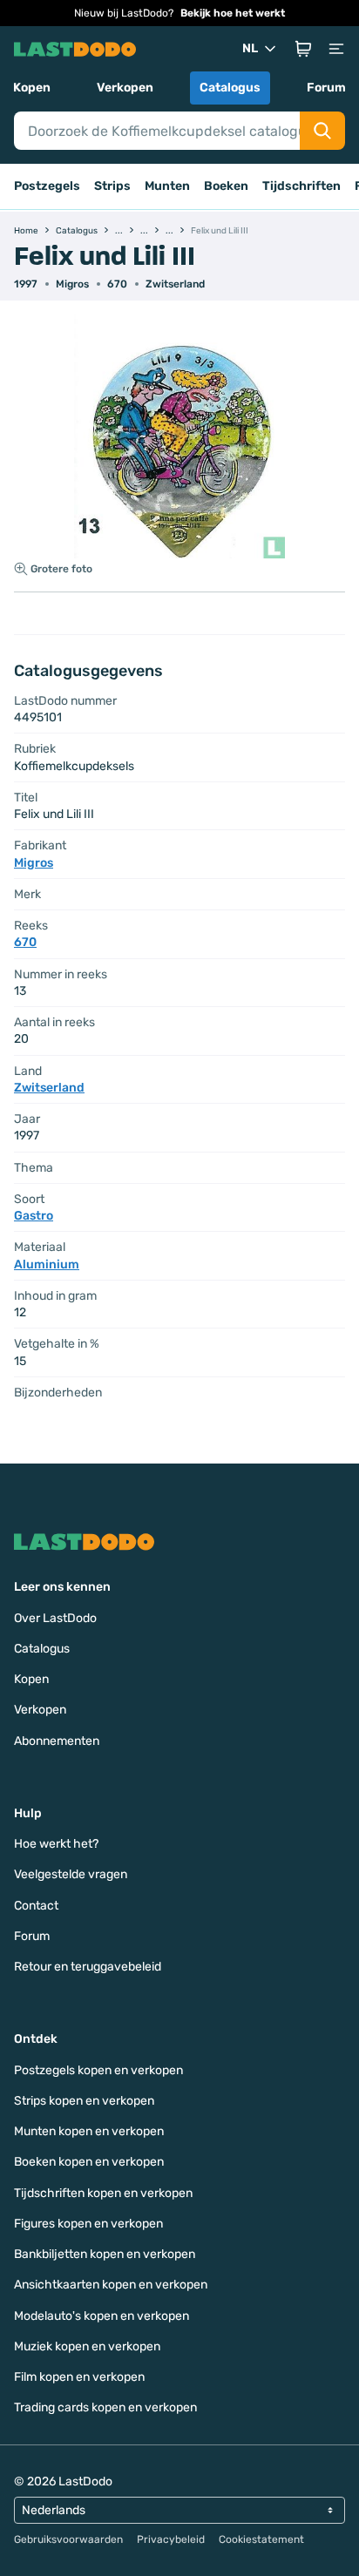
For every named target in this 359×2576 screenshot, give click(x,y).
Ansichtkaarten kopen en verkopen (111, 2285)
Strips (112, 186)
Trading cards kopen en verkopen (105, 2407)
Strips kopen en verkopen (84, 2101)
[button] (303, 49)
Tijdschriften (301, 186)
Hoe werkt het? (56, 1844)
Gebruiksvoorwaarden (68, 2539)
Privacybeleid (171, 2539)
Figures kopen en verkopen (88, 2224)
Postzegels (47, 186)
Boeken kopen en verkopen (89, 2162)
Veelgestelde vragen (71, 1874)
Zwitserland (175, 284)
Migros (72, 284)
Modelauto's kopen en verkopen (102, 2316)
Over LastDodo (55, 1618)
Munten (167, 186)
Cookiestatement (261, 2539)
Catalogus (230, 88)
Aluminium (47, 1264)
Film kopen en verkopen (79, 2377)
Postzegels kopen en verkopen (98, 2070)
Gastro (34, 1216)
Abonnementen (57, 1741)
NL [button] (250, 48)
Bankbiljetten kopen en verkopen (105, 2254)
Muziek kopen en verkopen (87, 2346)
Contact (36, 1906)
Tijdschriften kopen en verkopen (103, 2193)
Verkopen (125, 88)
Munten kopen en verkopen (89, 2131)
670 (117, 284)
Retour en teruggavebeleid (88, 1967)
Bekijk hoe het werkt (233, 13)
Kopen (32, 88)
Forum (326, 88)
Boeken (226, 186)
